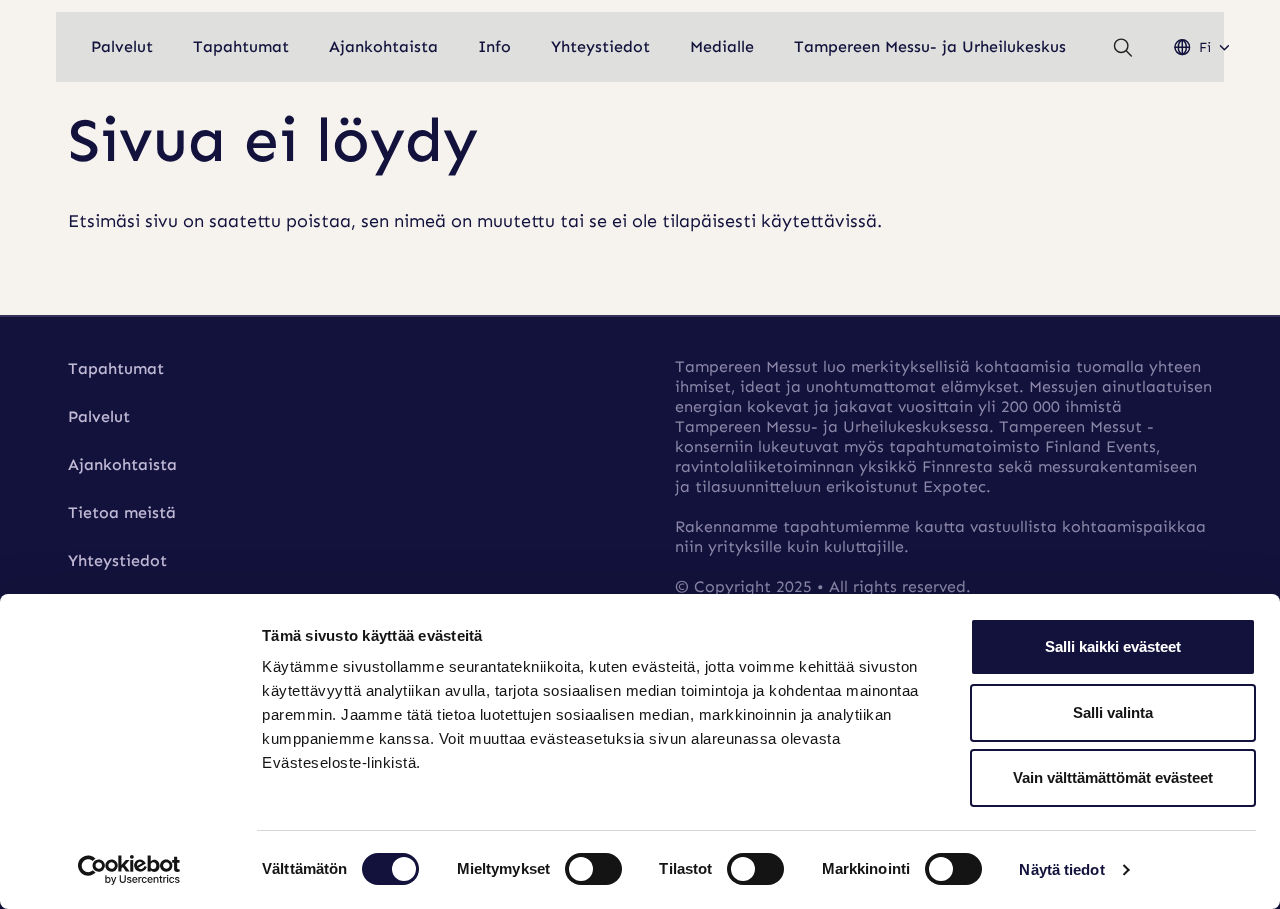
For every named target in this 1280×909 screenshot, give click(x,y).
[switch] (593, 869)
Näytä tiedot (1061, 869)
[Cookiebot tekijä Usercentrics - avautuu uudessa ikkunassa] (129, 870)
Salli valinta (1113, 712)
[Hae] (1123, 47)
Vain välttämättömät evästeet (1113, 777)
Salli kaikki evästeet (1113, 646)
